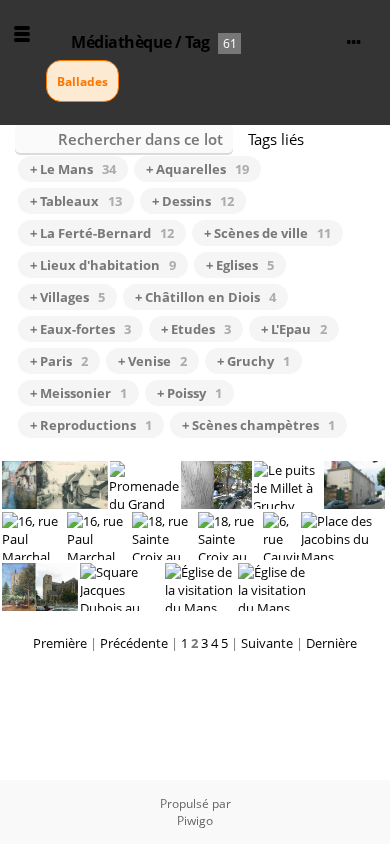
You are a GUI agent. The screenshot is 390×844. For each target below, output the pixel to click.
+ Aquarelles (197, 169)
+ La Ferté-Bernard (102, 233)
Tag (197, 42)
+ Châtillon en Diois (205, 297)
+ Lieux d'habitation (103, 265)
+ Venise (152, 361)
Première (60, 643)
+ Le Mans (73, 169)
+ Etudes (196, 329)
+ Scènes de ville (267, 233)
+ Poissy (189, 393)
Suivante (267, 643)
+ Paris (59, 361)
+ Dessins (193, 201)
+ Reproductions (91, 425)
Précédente (134, 643)
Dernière (331, 643)
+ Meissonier (78, 393)
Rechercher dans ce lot (140, 139)
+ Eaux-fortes (80, 329)
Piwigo (195, 820)
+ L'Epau (294, 329)
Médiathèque (121, 42)
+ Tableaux (76, 201)
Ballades (82, 81)
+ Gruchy (253, 361)
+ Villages (67, 297)
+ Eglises (240, 265)
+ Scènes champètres (258, 425)
